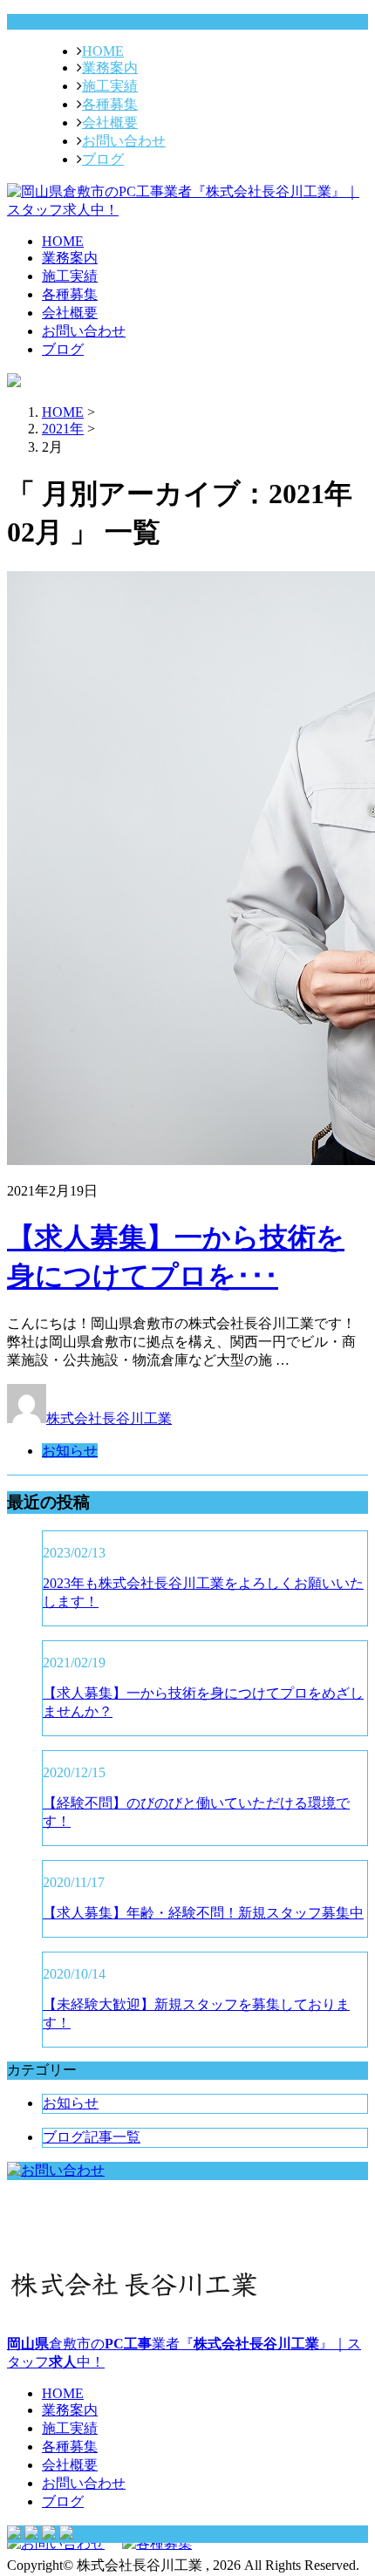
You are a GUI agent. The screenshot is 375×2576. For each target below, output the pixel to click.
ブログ (103, 159)
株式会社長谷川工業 (109, 1418)
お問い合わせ (124, 141)
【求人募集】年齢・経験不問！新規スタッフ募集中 (203, 1913)
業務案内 (110, 68)
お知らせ (70, 1451)
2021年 (63, 429)
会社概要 (110, 123)
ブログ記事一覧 (92, 2137)
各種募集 (110, 104)
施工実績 (110, 86)
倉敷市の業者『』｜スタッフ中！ (184, 2353)
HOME (103, 51)
